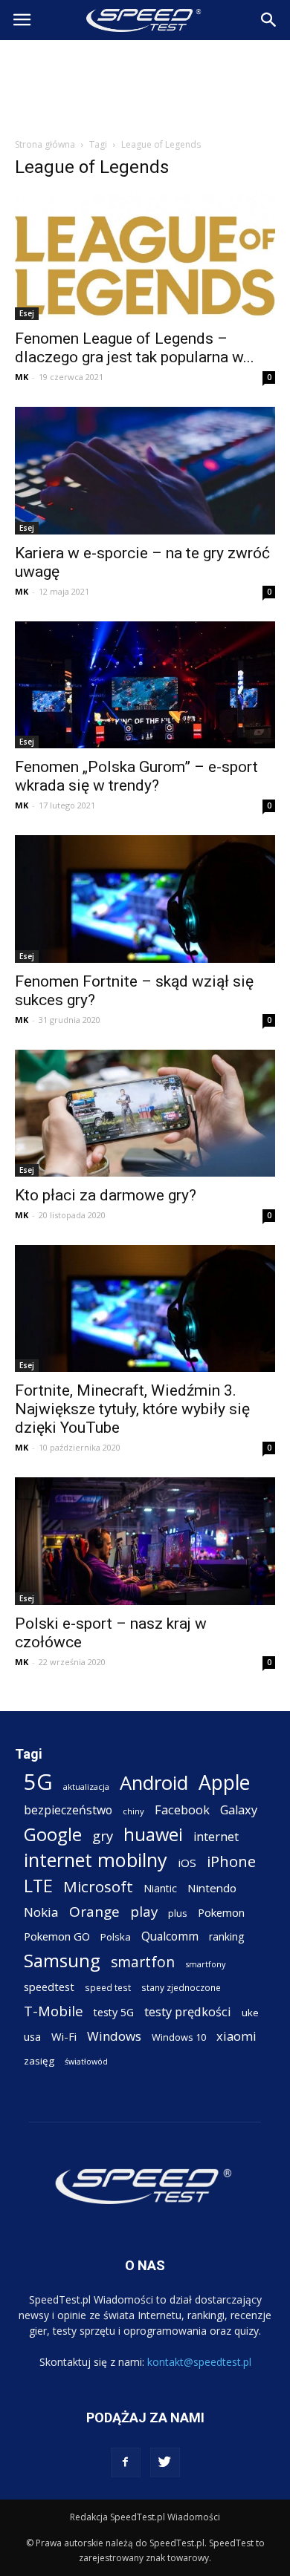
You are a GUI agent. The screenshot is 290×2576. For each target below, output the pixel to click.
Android (154, 1783)
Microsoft (98, 1887)
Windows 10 (179, 2037)
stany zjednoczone (181, 1987)
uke (250, 2013)
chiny (133, 1811)
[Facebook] (126, 2462)
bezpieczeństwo (68, 1810)
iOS (187, 1863)
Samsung (62, 1960)
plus (178, 1913)
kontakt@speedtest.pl (199, 2362)
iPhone (231, 1861)
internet (216, 1837)
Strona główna (45, 144)
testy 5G (114, 2012)
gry (103, 1835)
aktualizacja (86, 1786)
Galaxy (239, 1810)
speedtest (49, 1987)
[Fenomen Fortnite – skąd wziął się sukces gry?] (145, 899)
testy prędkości (188, 2011)
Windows (114, 2036)
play (144, 1911)
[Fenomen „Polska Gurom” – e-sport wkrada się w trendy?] (145, 685)
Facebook (182, 1810)
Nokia (41, 1912)
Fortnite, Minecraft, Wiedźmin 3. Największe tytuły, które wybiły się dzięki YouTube (132, 1409)
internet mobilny (96, 1860)
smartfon (143, 1962)
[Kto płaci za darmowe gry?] (145, 1113)
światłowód (86, 2062)
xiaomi (236, 2036)
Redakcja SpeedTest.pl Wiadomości (145, 2517)
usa (32, 2037)
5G (38, 1782)
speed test (108, 1987)
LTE (38, 1886)
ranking (226, 1936)
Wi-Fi (64, 2036)
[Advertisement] (145, 85)
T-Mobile (54, 2011)
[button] (269, 20)
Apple (224, 1783)
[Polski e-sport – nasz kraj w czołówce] (145, 1541)
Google (53, 1834)
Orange (94, 1912)
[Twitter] (165, 2462)
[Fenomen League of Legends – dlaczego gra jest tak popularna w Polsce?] (145, 256)
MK (22, 377)
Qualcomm (170, 1936)
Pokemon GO (57, 1936)
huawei (153, 1835)
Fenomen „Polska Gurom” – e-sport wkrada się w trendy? (136, 776)
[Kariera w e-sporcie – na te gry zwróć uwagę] (145, 470)
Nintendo (212, 1888)
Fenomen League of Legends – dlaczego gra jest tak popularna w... (135, 348)
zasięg (39, 2061)
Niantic (160, 1888)
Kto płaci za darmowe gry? (106, 1195)
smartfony (205, 1964)
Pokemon (221, 1912)
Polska (116, 1937)
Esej (27, 313)
